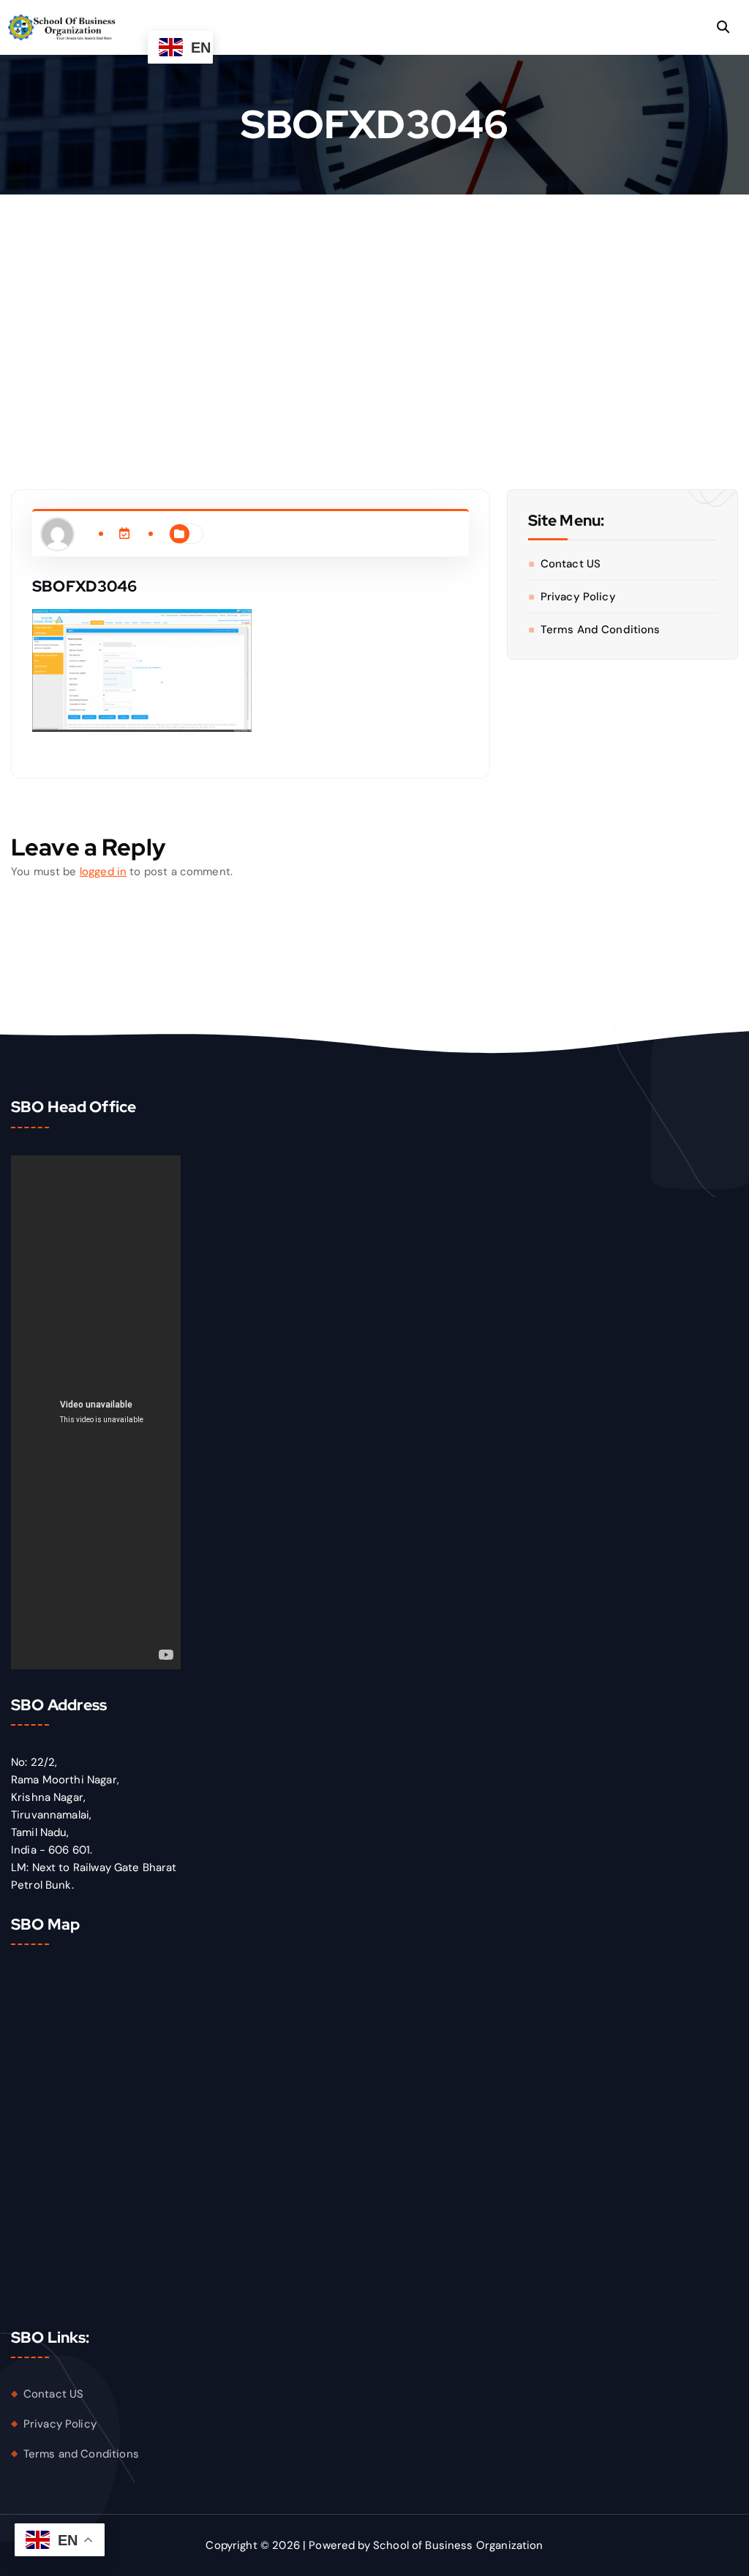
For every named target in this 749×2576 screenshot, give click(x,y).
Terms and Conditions (601, 630)
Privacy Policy (578, 597)
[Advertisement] (374, 304)
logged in (103, 872)
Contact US (571, 564)
